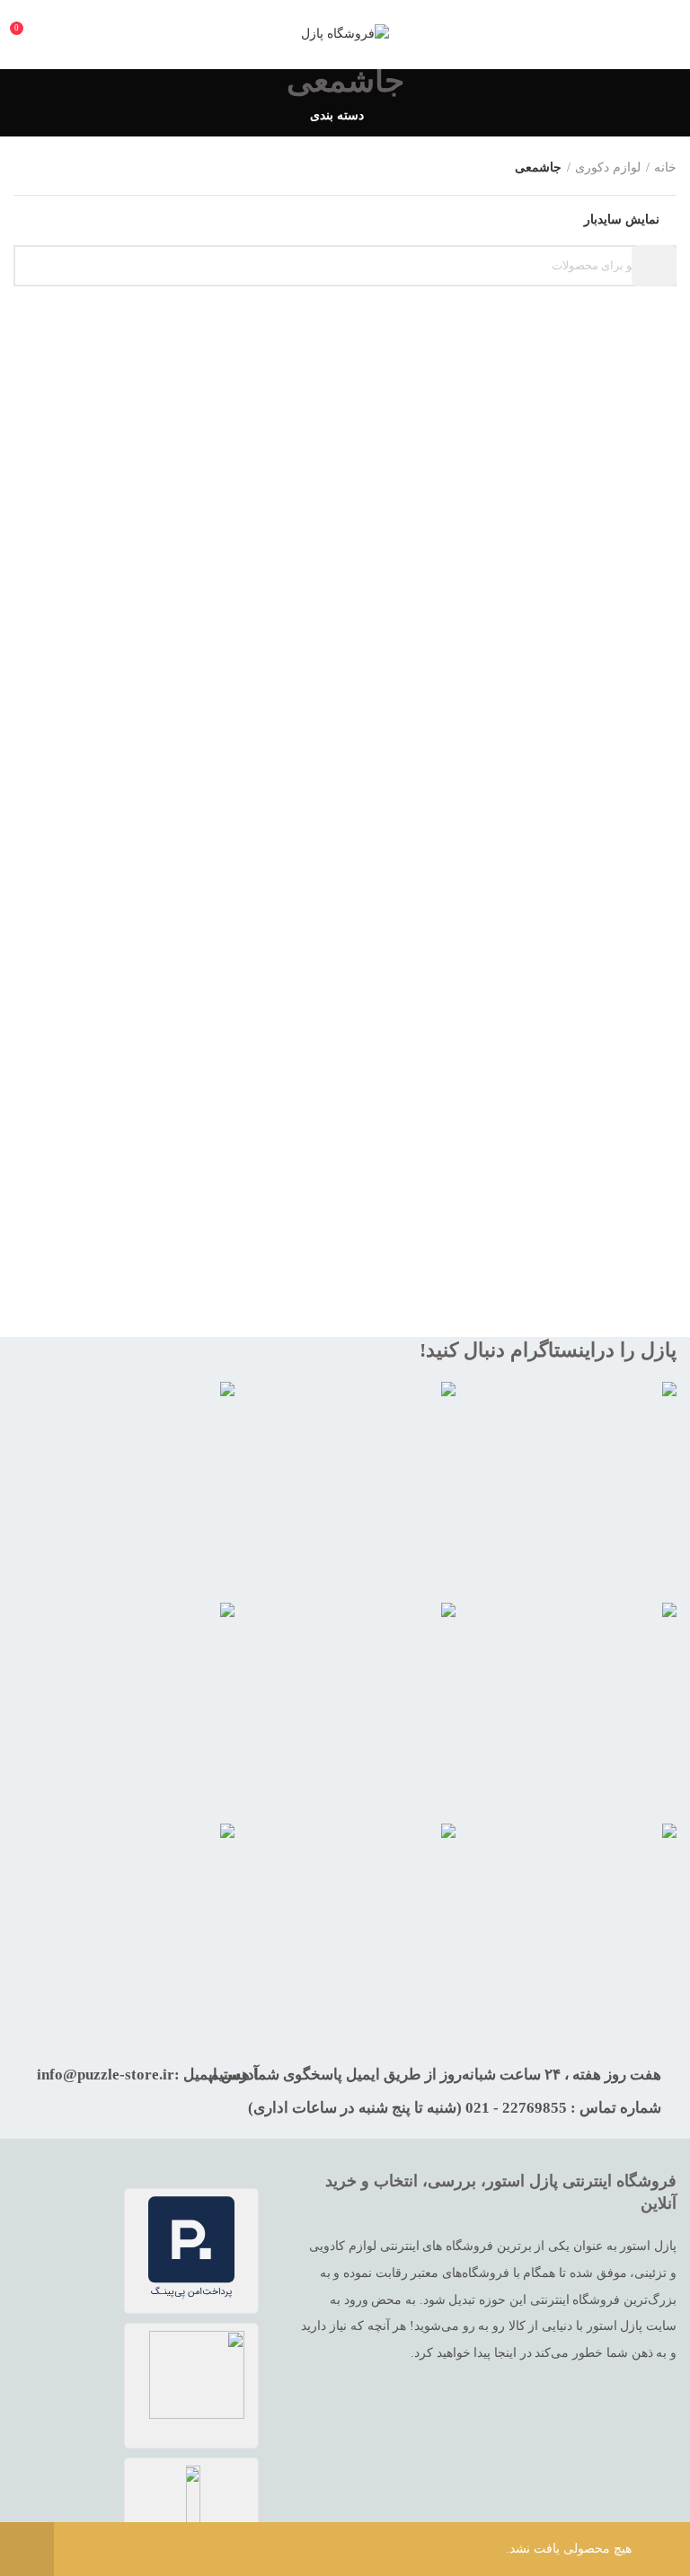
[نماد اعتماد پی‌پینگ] (191, 2251)
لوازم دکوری (608, 167)
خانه (665, 167)
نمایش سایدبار (622, 220)
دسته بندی (337, 116)
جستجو (654, 266)
